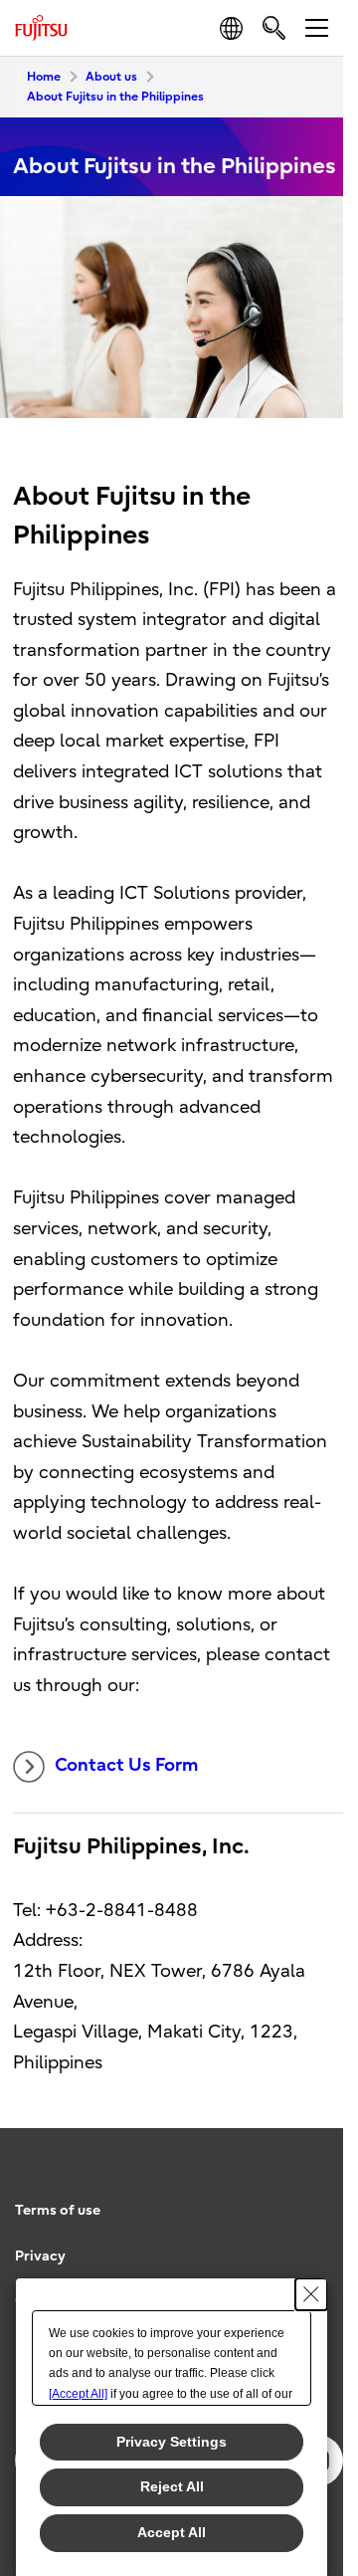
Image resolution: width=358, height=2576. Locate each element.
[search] (274, 27)
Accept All (172, 2532)
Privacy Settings (172, 2442)
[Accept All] (78, 2394)
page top (308, 2193)
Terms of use (58, 2210)
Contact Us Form (128, 1765)
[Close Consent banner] (311, 2294)
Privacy (40, 2256)
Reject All (172, 2486)
